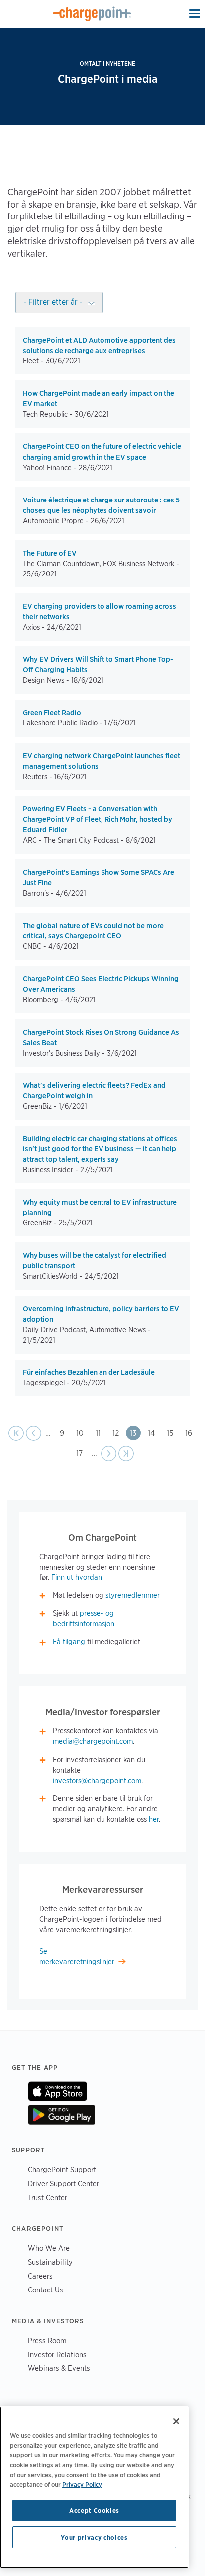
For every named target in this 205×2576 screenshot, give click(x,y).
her (154, 1819)
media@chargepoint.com (93, 1741)
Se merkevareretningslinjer (77, 1957)
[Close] (176, 2421)
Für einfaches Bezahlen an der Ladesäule (89, 1372)
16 (191, 1433)
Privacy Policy (82, 2484)
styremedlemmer (133, 1595)
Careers (40, 2276)
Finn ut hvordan (77, 1577)
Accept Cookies (94, 2510)
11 (101, 1433)
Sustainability (50, 2262)
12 (118, 1433)
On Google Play (61, 2115)
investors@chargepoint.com (97, 1781)
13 (135, 1433)
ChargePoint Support (62, 2170)
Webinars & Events (59, 2368)
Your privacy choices (94, 2537)
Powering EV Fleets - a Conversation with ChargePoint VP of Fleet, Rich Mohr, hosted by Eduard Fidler (98, 819)
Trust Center (48, 2197)
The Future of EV (50, 553)
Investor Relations (57, 2354)
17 (82, 1454)
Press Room (47, 2340)
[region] (94, 2487)
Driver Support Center (63, 2183)
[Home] (92, 14)
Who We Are (49, 2248)
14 (154, 1433)
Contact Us (46, 2290)
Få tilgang (69, 1642)
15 (172, 1433)
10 (82, 1433)
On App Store (57, 2091)
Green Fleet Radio (52, 713)
